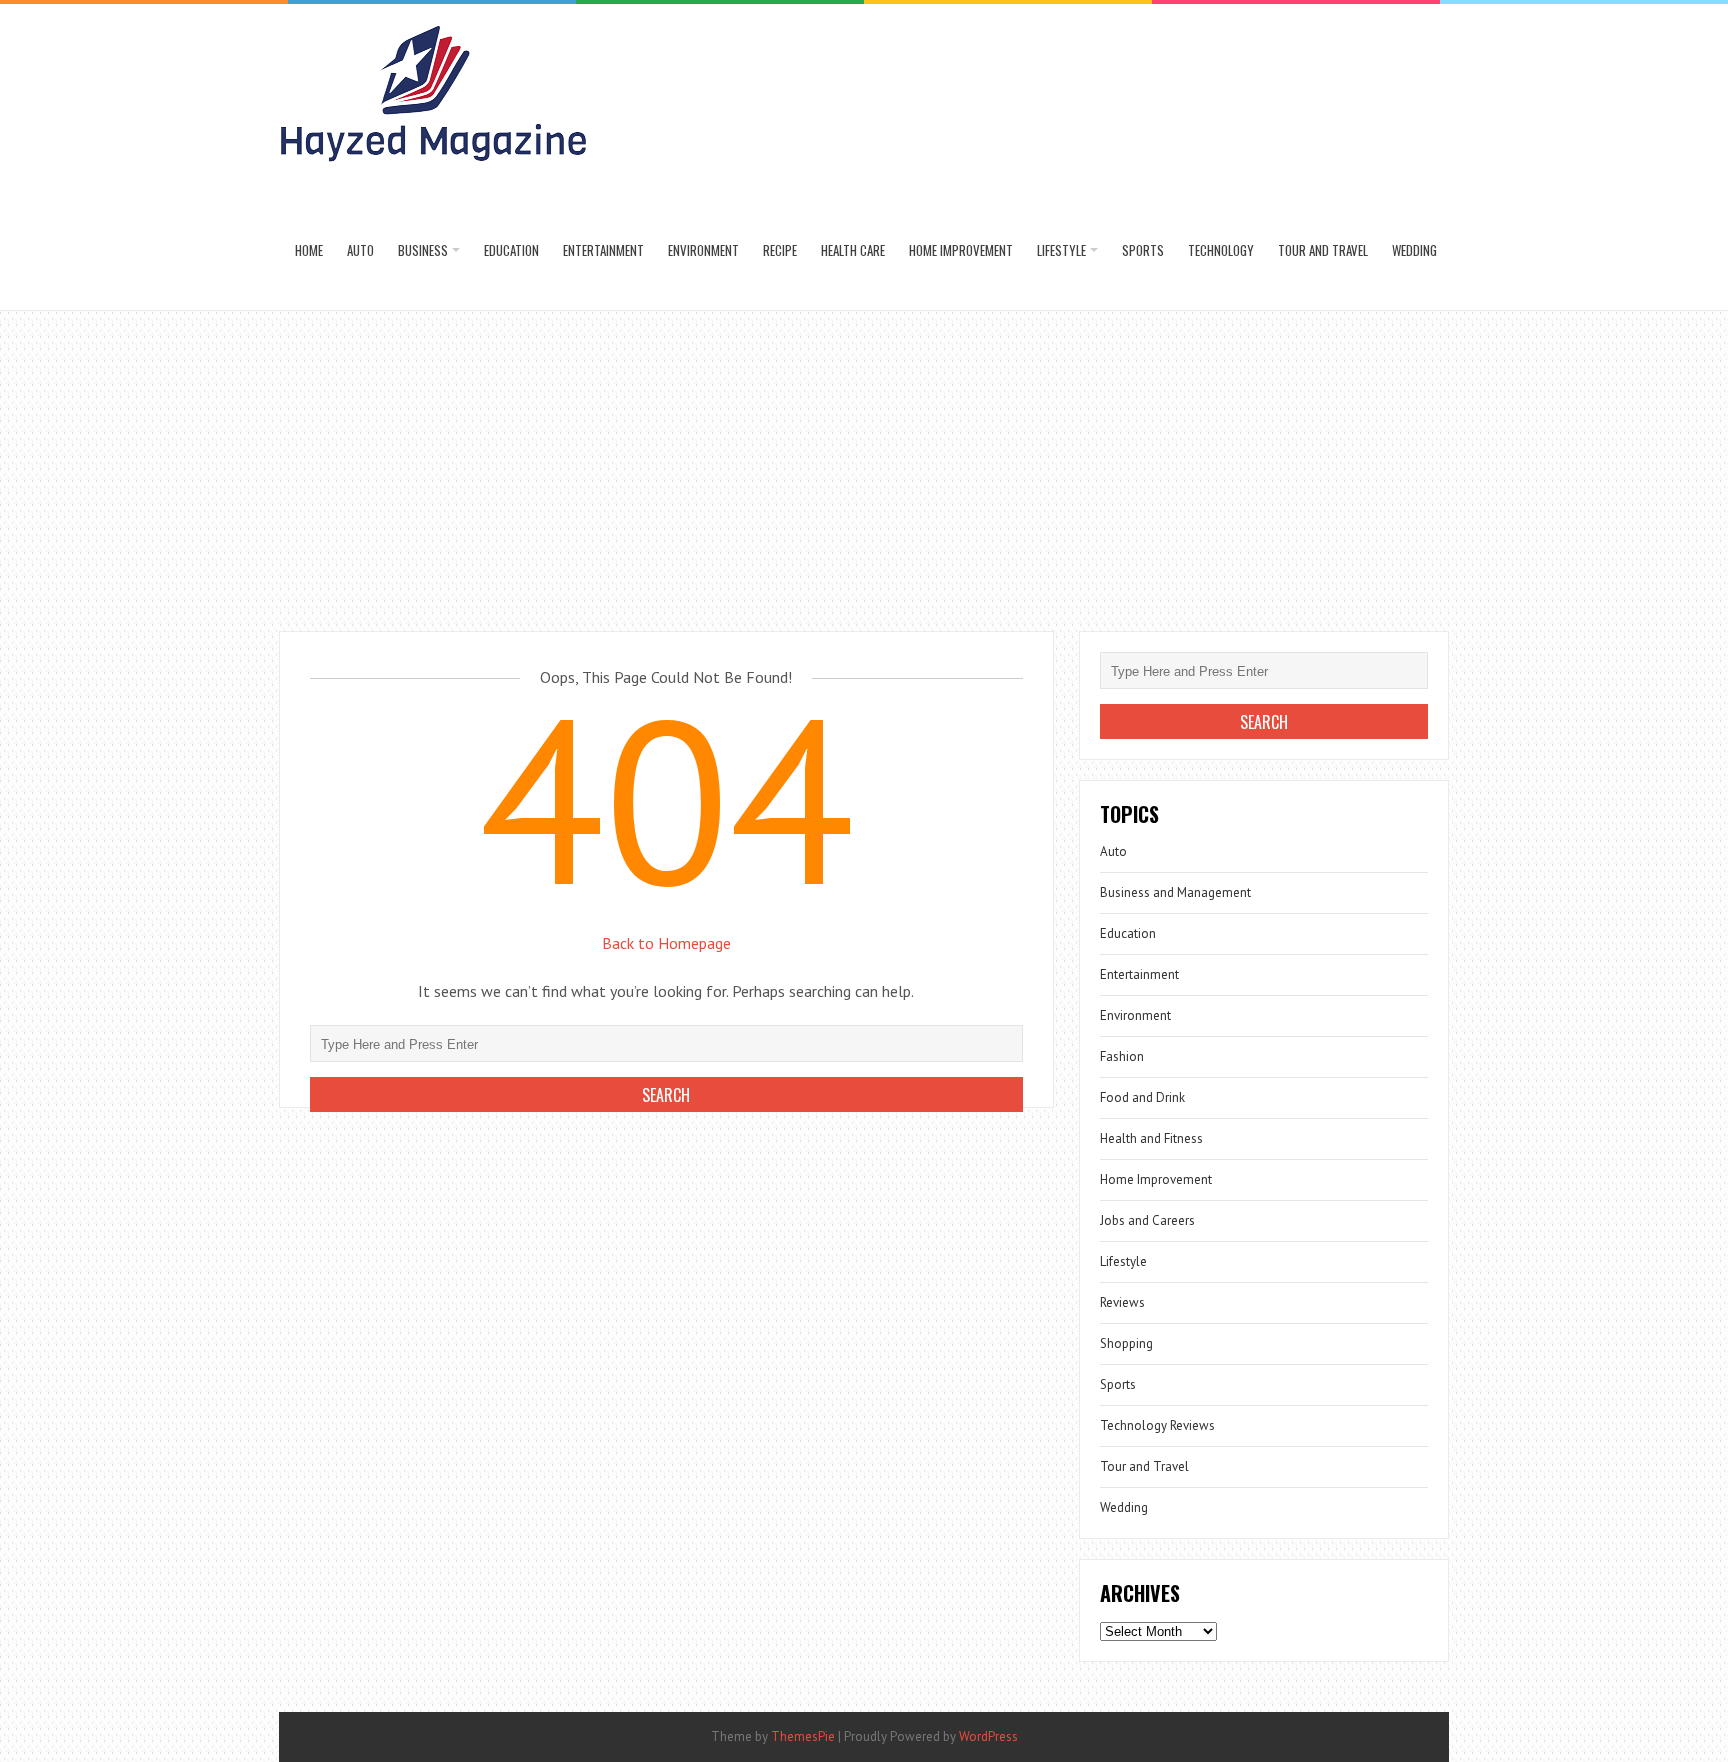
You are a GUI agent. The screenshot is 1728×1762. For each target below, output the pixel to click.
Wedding (1414, 250)
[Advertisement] (864, 461)
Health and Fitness (1151, 1138)
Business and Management (1175, 892)
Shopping (1126, 1343)
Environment (703, 250)
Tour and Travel (1323, 250)
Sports (1143, 250)
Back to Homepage (666, 943)
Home (309, 250)
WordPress (988, 1736)
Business (423, 250)
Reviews (1122, 1302)
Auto (360, 250)
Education (511, 250)
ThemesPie (803, 1736)
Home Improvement (961, 250)
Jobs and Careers (1147, 1220)
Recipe (780, 250)
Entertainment (603, 250)
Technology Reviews (1157, 1425)
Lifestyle (1061, 250)
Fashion (1122, 1056)
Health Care (853, 250)
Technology (1221, 250)
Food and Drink (1142, 1097)
